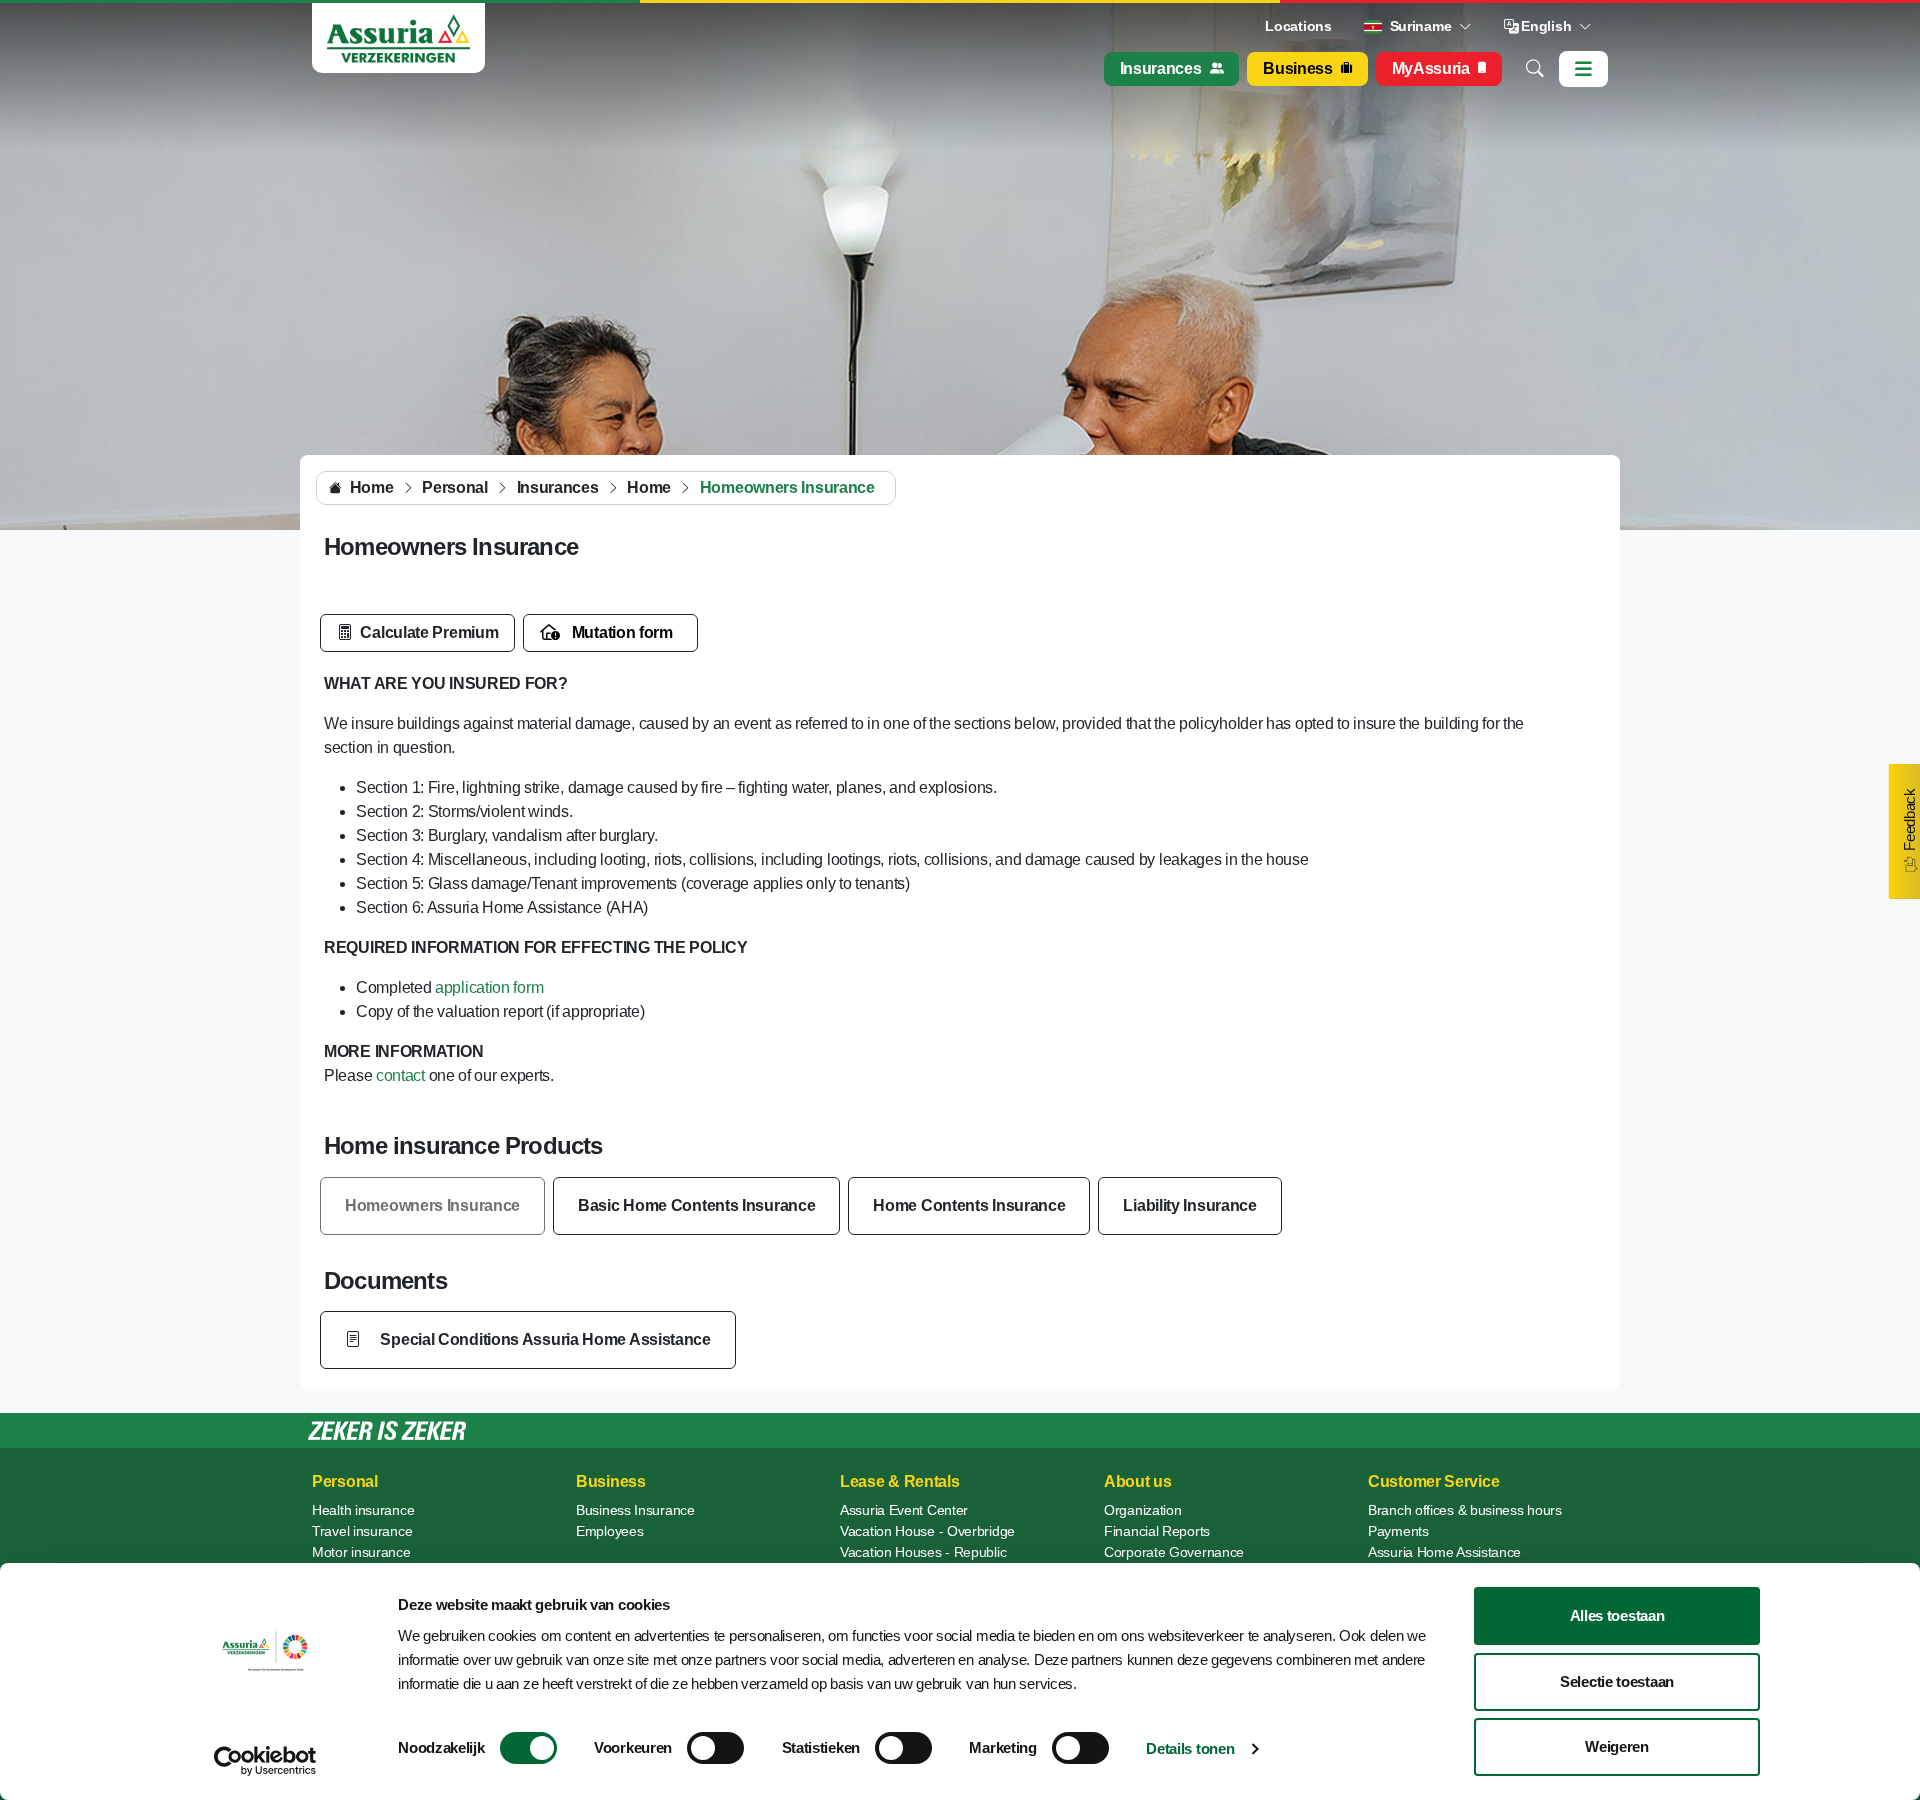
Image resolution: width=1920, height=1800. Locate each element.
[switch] (715, 1748)
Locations (1298, 26)
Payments (1398, 1531)
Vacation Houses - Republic (923, 1552)
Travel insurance (362, 1531)
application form (489, 987)
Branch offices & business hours (1465, 1510)
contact (402, 1075)
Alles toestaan (1617, 1615)
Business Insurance (635, 1510)
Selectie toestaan (1617, 1681)
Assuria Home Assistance (1444, 1552)
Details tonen (1190, 1748)
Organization (1142, 1510)
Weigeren (1617, 1746)
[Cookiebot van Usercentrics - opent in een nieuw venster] (265, 1761)
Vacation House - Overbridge (927, 1531)
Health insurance (363, 1510)
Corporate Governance (1174, 1552)
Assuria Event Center (904, 1510)
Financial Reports (1157, 1531)
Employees (609, 1531)
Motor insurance (361, 1552)
